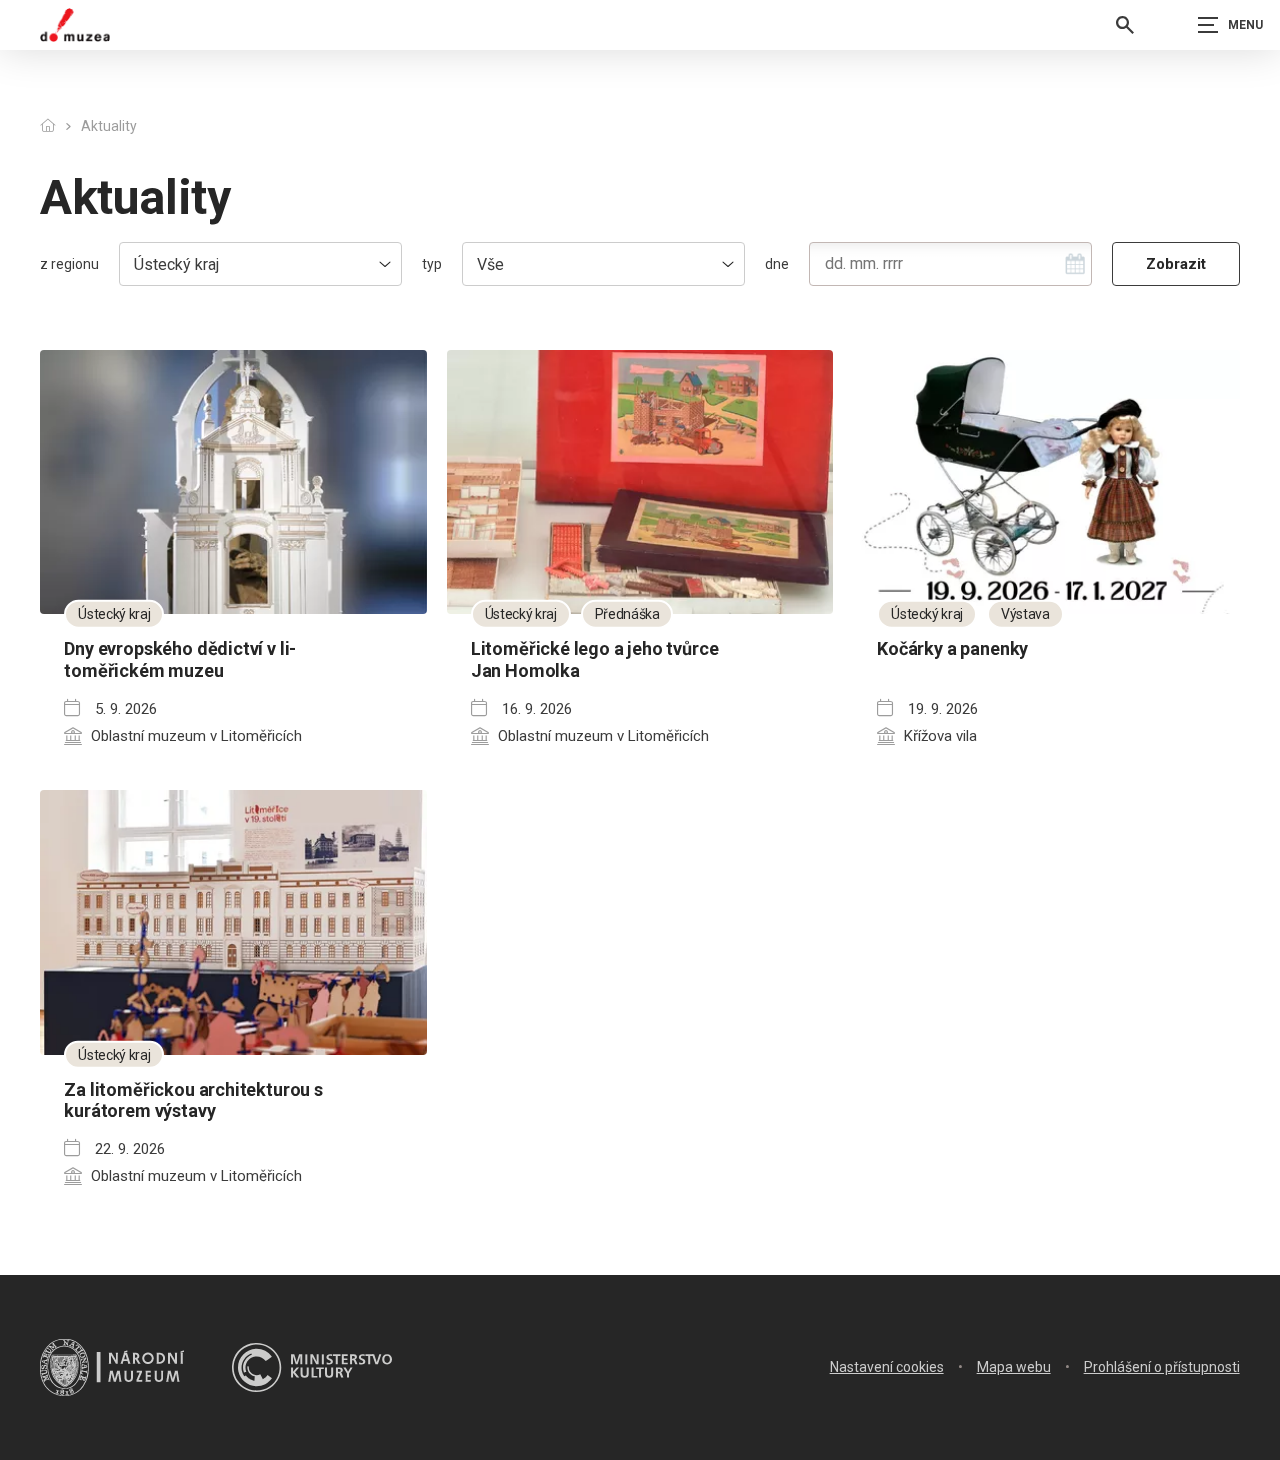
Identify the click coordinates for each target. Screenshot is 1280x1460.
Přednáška (627, 614)
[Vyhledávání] (1125, 25)
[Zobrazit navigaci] (1230, 25)
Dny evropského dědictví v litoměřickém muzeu (180, 659)
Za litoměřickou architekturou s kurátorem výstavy (193, 1100)
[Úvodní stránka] (75, 25)
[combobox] (260, 264)
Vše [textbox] (490, 264)
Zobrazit (1176, 264)
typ (432, 264)
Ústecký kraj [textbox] (176, 264)
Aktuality (109, 126)
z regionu (69, 264)
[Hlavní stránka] (47, 126)
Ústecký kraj (114, 614)
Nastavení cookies (887, 1367)
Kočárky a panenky (952, 648)
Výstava (1025, 614)
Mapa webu (1014, 1367)
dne (777, 264)
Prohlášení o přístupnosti (1162, 1367)
